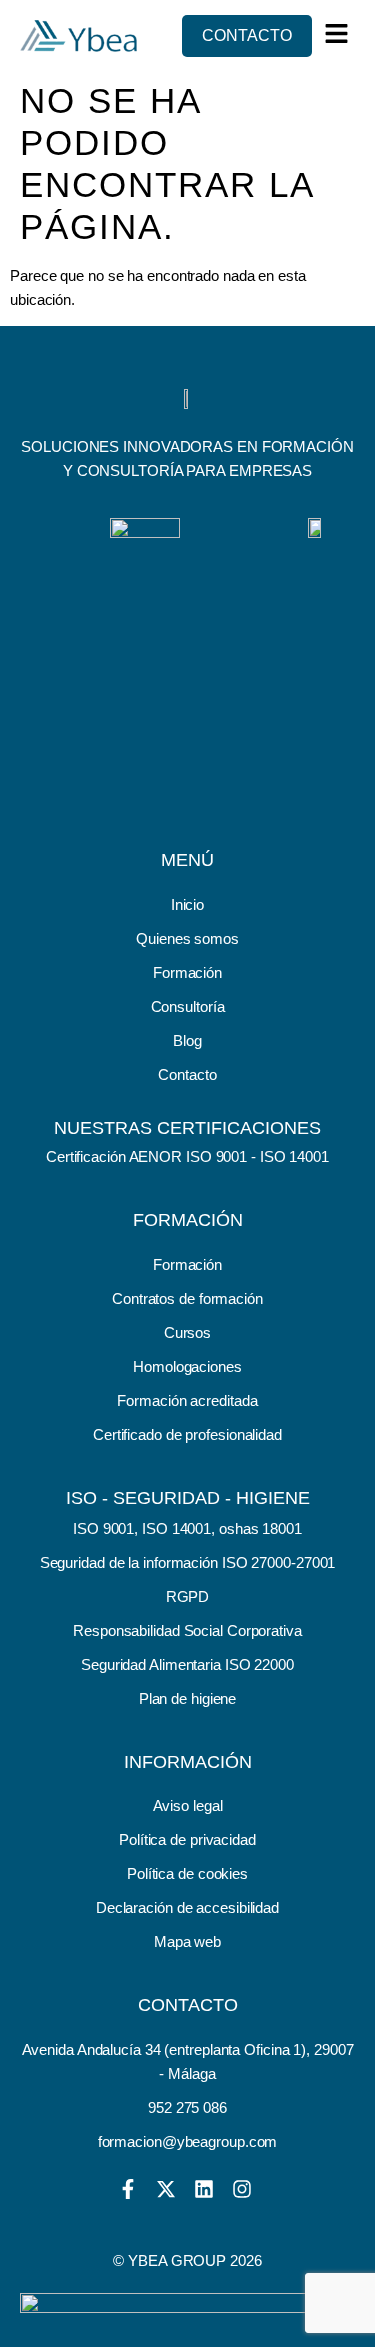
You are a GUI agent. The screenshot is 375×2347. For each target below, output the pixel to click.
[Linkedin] (204, 2189)
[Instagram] (242, 2189)
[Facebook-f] (128, 2189)
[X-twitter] (166, 2189)
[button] (337, 34)
